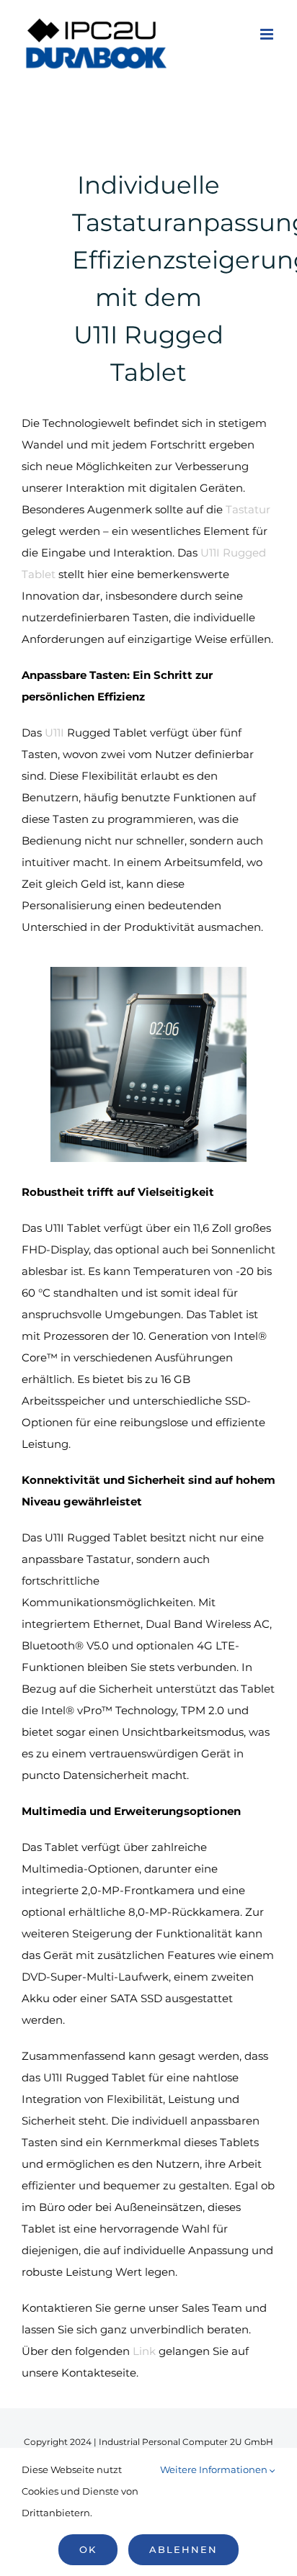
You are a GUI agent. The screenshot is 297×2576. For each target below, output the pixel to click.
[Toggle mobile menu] (268, 34)
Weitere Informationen (215, 2469)
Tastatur (248, 509)
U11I (54, 733)
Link (144, 2351)
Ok (88, 2549)
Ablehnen (183, 2549)
